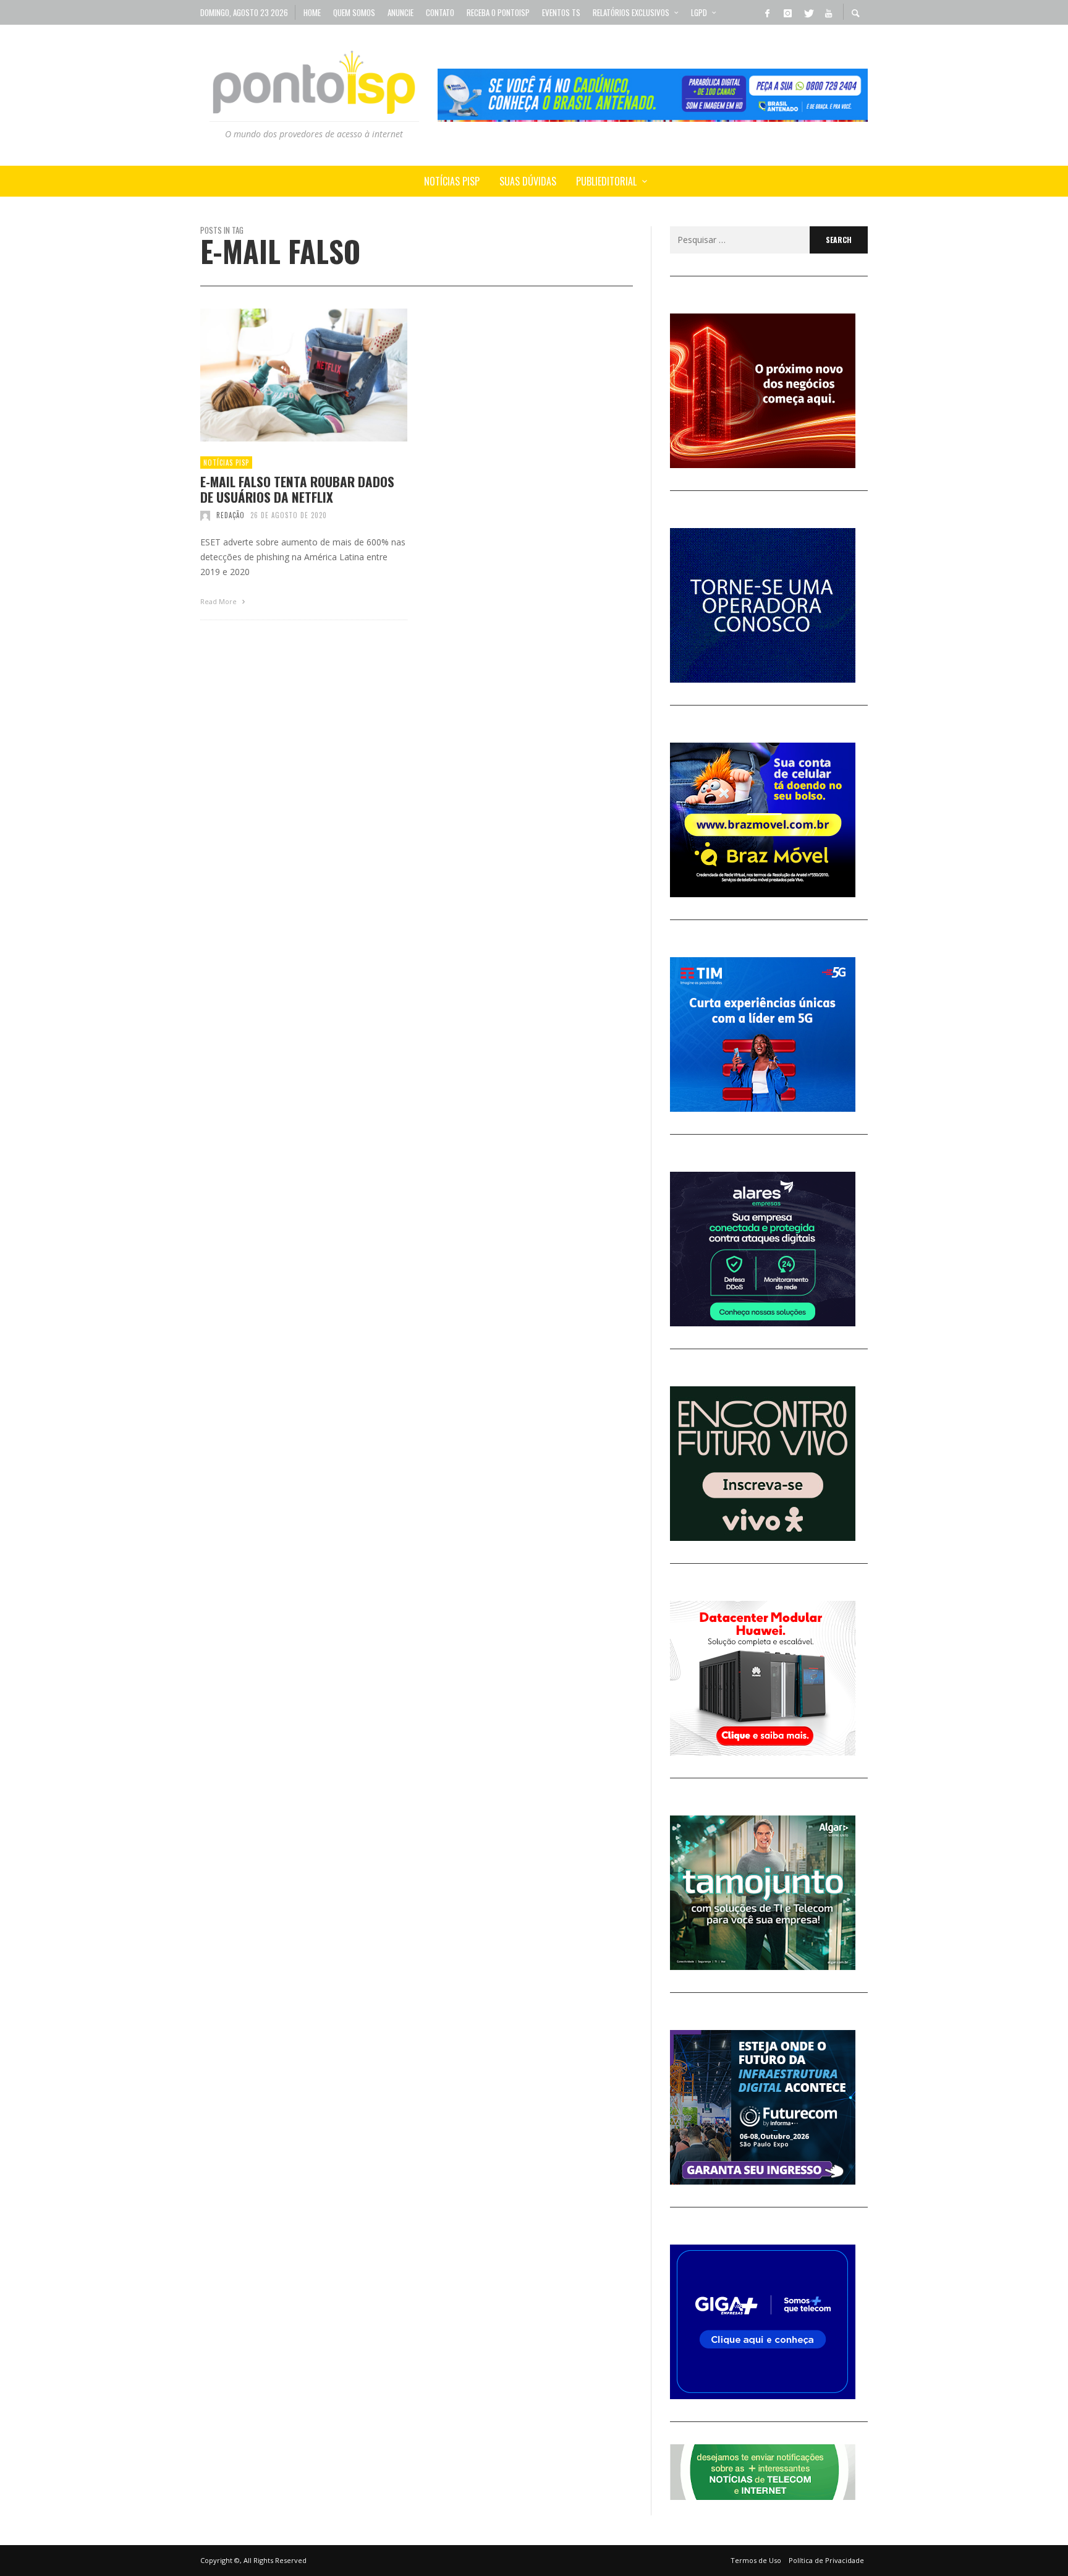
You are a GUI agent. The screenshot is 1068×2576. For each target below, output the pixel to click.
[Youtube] (828, 12)
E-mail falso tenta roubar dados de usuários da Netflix (297, 489)
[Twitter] (808, 12)
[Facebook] (767, 12)
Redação (231, 515)
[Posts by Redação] (205, 515)
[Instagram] (787, 12)
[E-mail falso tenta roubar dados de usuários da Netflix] (284, 375)
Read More (219, 601)
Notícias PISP (226, 463)
